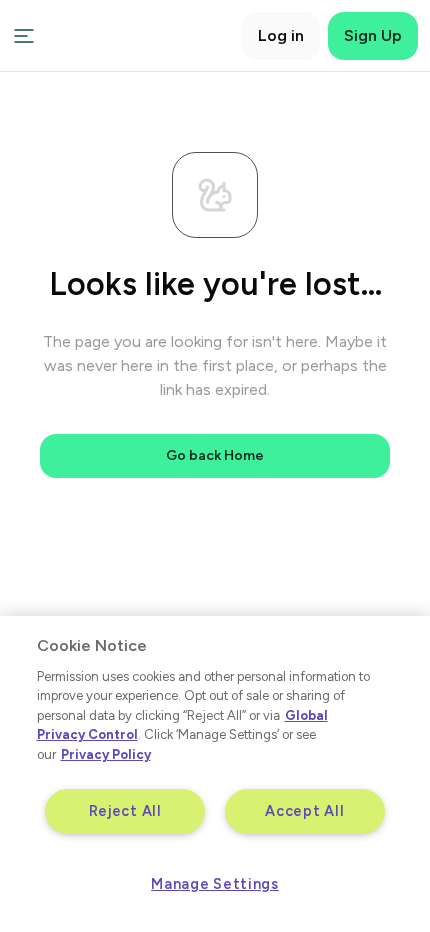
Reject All (125, 811)
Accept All (304, 811)
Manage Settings (215, 884)
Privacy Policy (106, 754)
